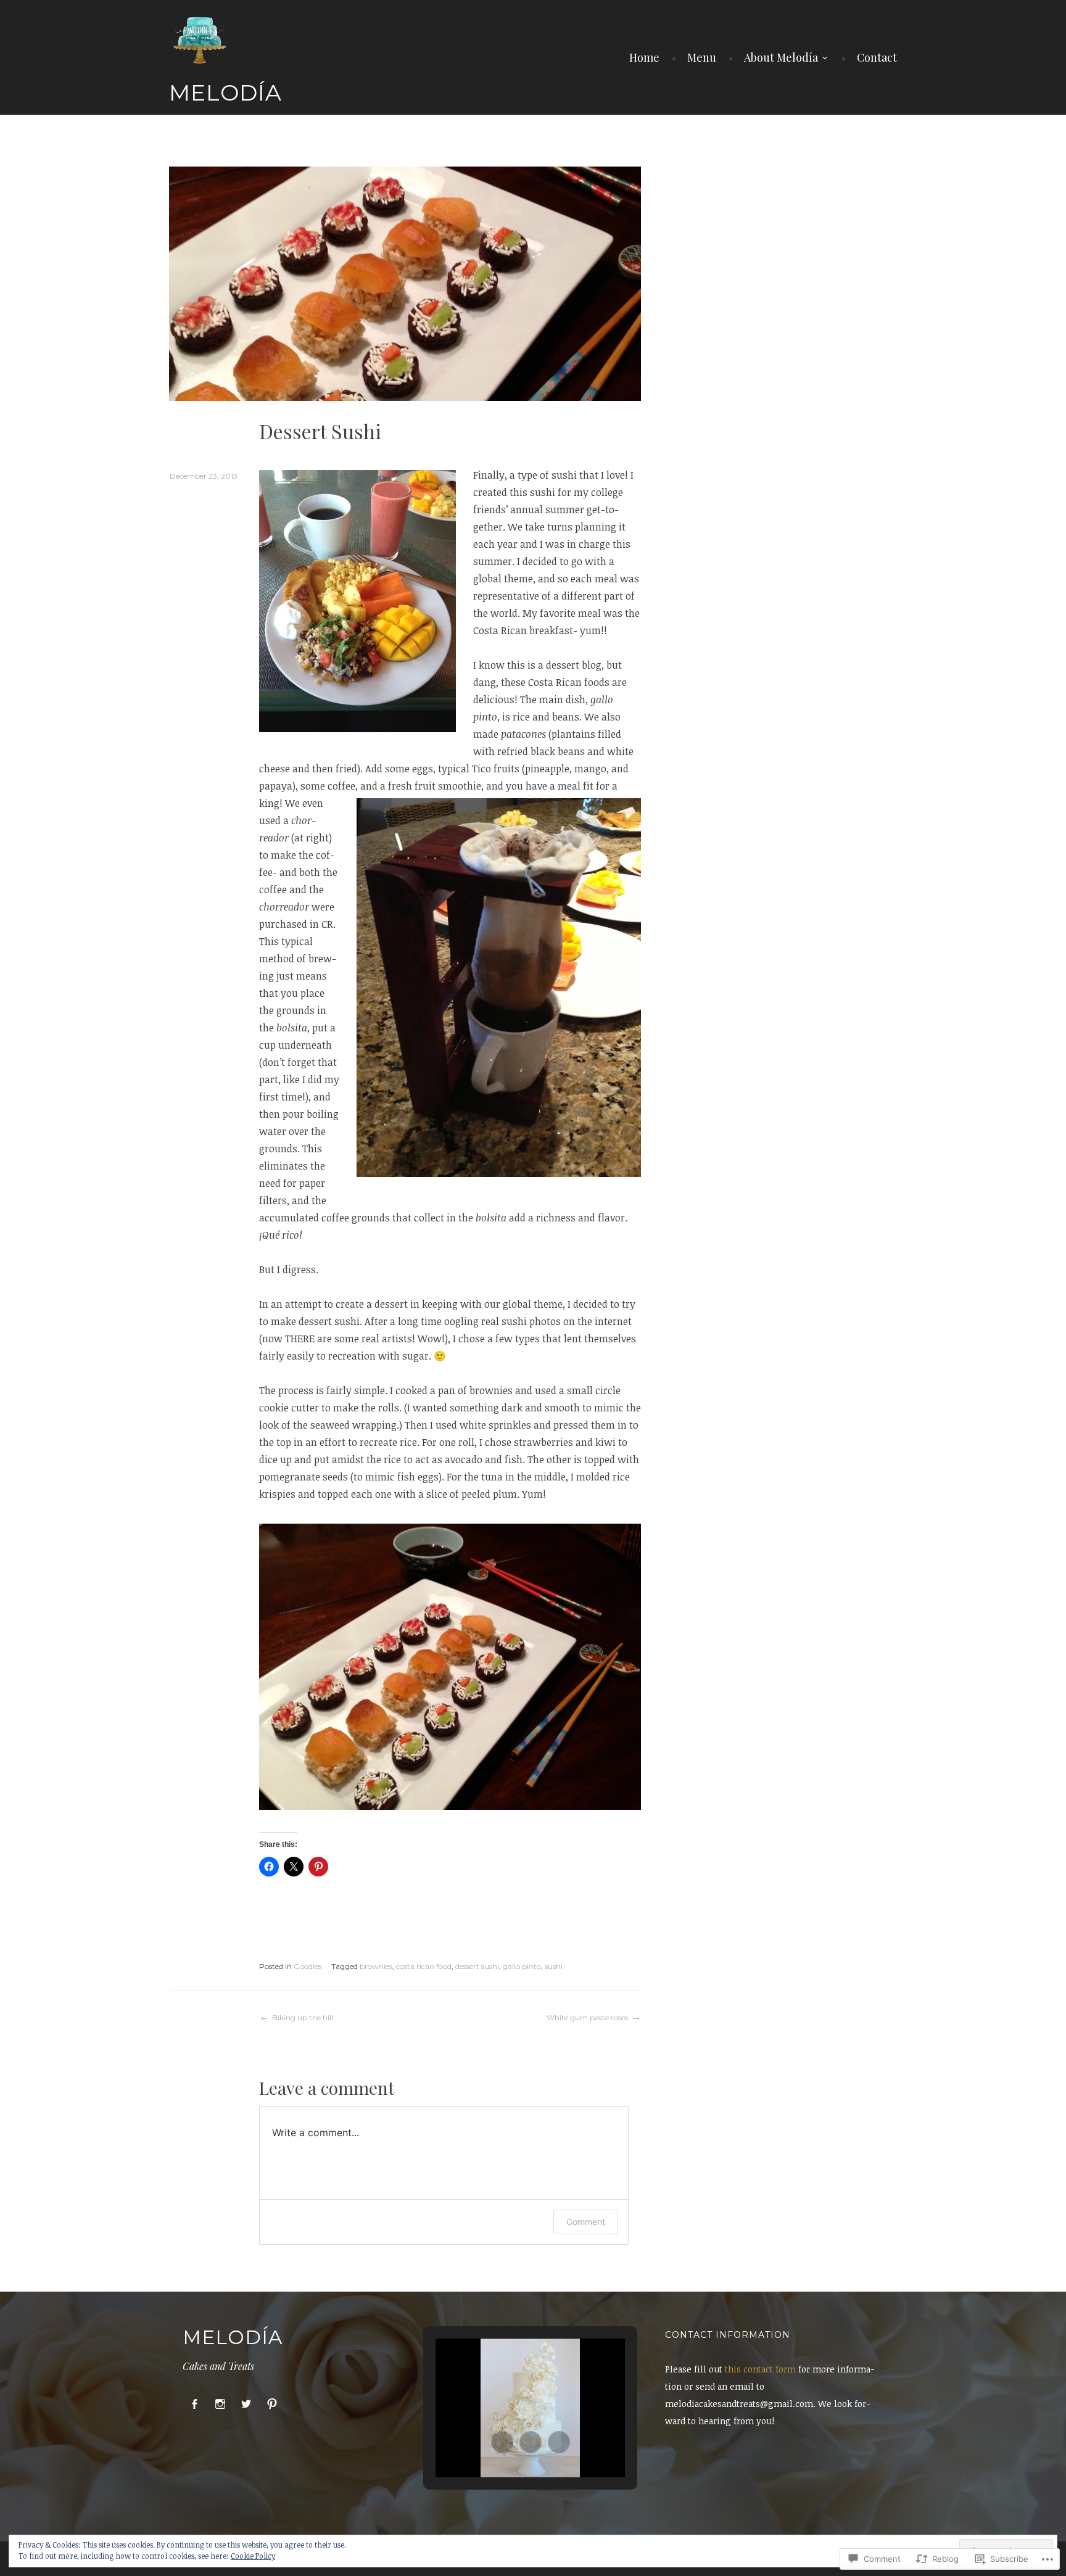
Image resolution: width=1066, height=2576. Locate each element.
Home (644, 57)
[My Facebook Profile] (194, 2404)
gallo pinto (522, 1966)
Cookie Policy (253, 2556)
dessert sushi (477, 1966)
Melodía (225, 93)
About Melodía (781, 57)
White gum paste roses (587, 2017)
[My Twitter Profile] (246, 2404)
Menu (702, 57)
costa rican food (424, 1966)
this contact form (760, 2369)
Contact (877, 57)
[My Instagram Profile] (220, 2404)
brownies (376, 1966)
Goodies (308, 1966)
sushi (554, 1966)
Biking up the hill (303, 2017)
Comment (586, 2222)
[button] (502, 2442)
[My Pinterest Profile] (272, 2404)
